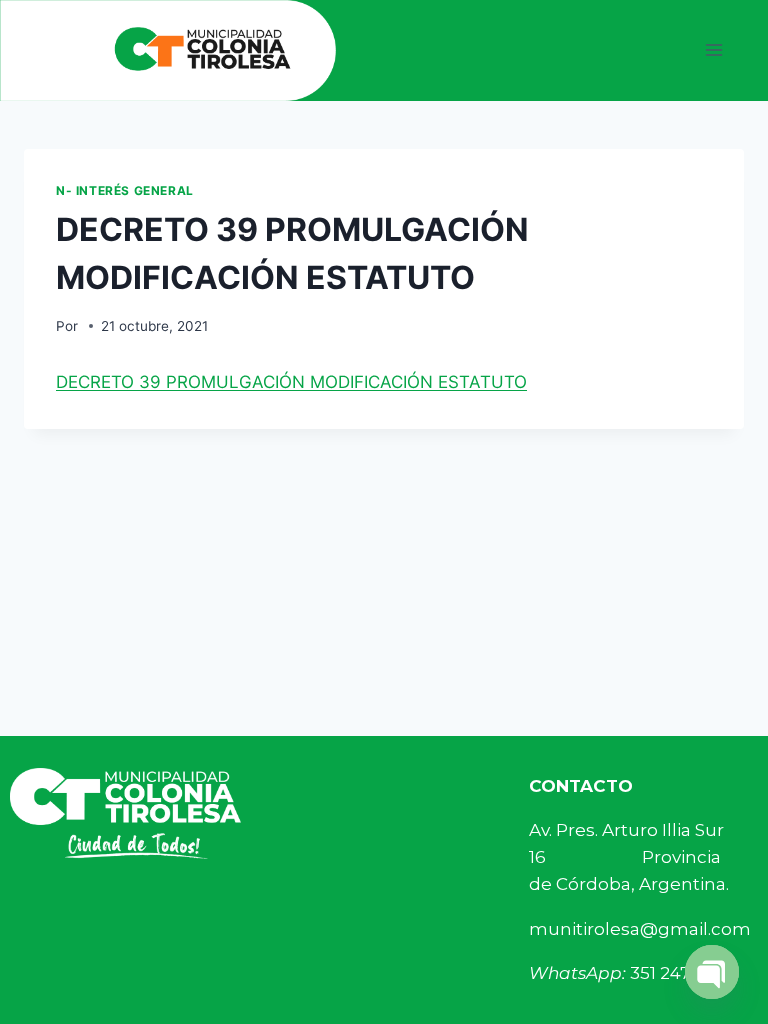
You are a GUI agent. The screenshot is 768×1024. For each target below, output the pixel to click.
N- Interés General (125, 190)
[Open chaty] (712, 972)
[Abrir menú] (713, 50)
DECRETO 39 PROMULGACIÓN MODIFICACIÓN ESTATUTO (291, 382)
